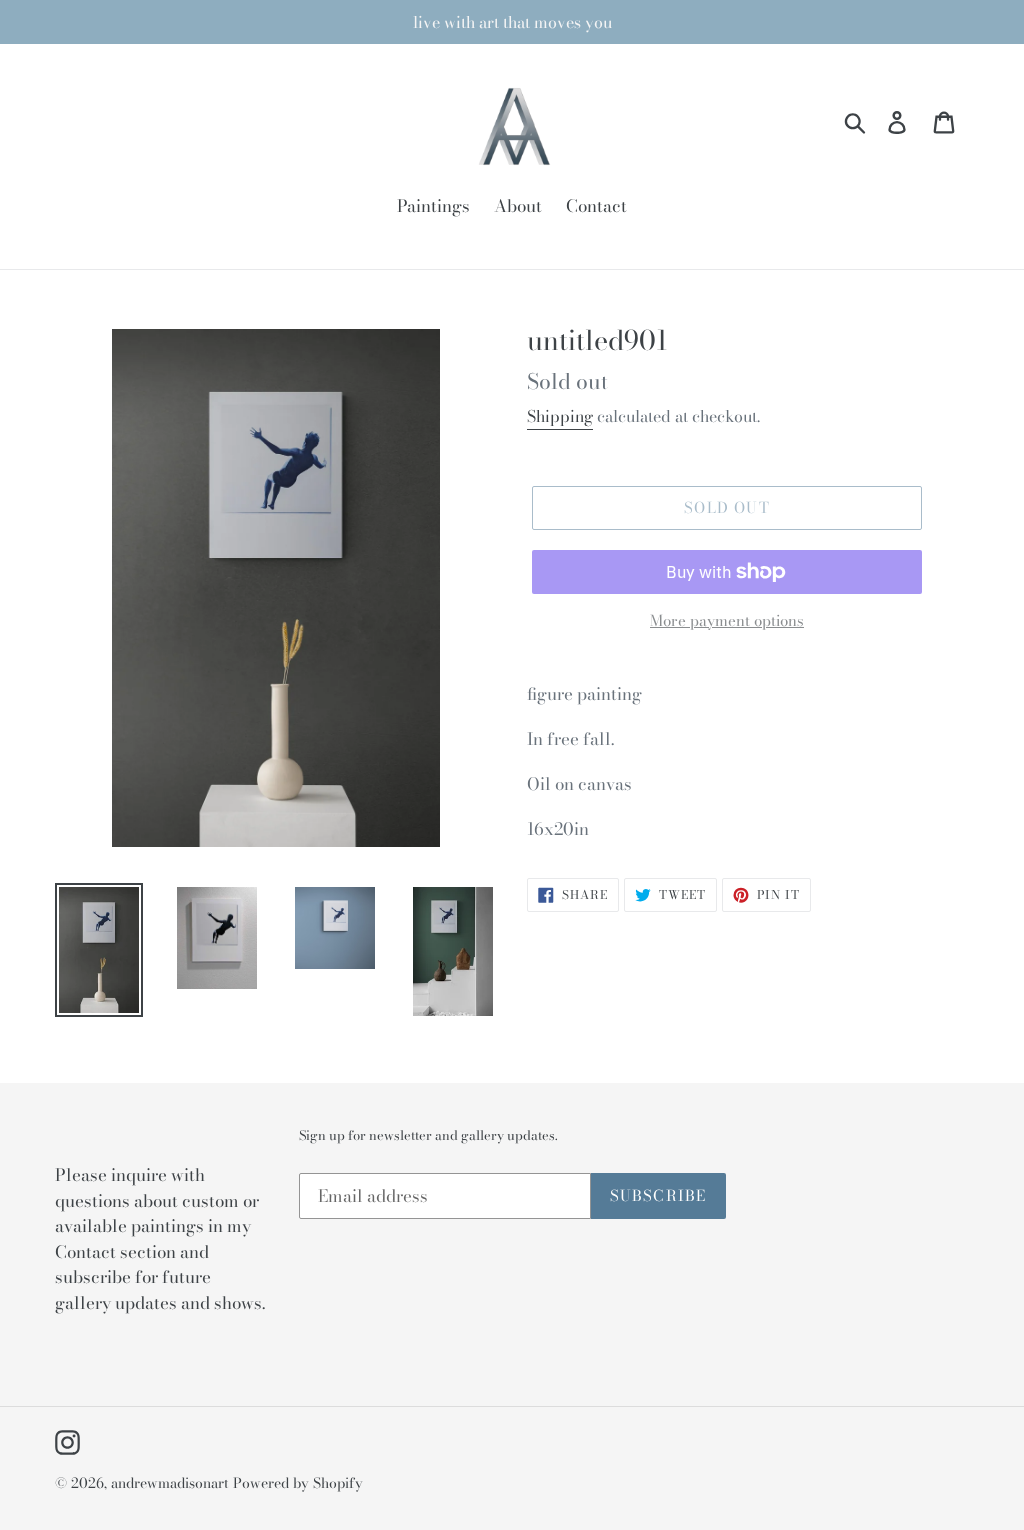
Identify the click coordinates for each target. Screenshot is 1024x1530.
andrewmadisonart (170, 1483)
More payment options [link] (727, 621)
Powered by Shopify (298, 1483)
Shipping (560, 416)
